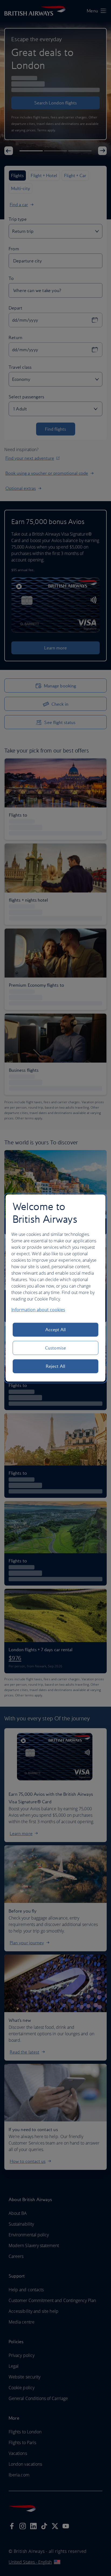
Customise (55, 1348)
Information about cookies (38, 1310)
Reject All (55, 1366)
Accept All (56, 1330)
